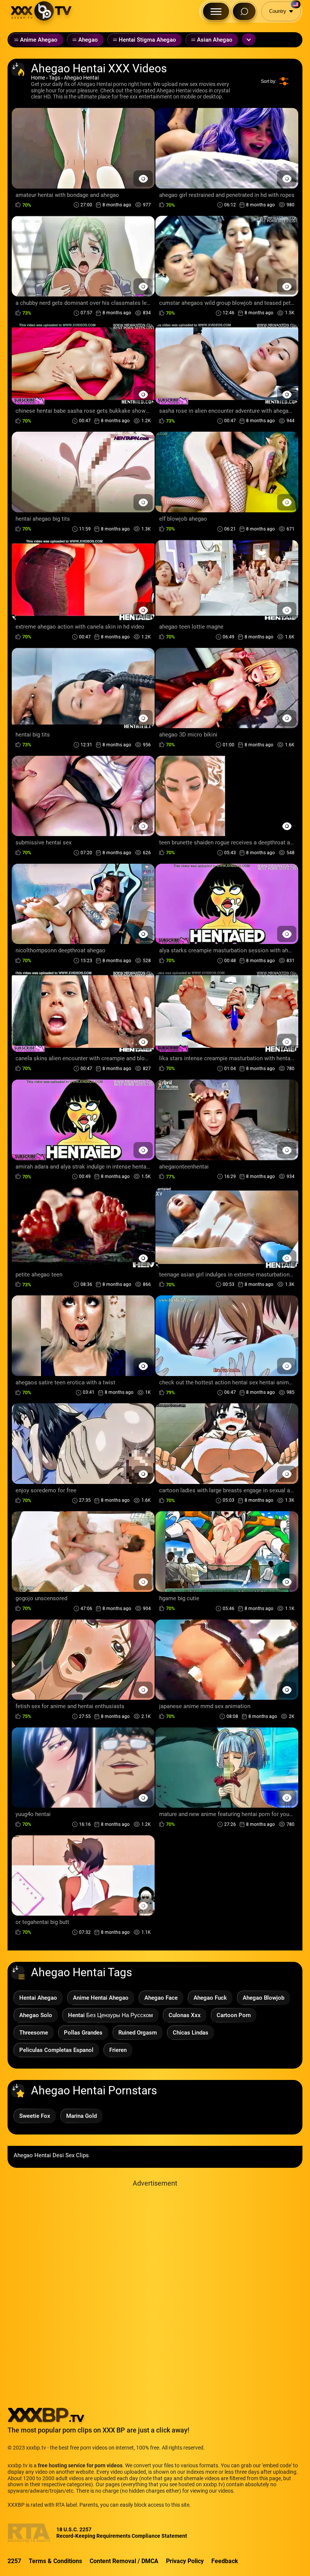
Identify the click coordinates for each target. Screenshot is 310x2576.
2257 (14, 2561)
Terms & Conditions (55, 2561)
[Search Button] (244, 11)
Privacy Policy (185, 2561)
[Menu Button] (216, 11)
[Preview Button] (143, 179)
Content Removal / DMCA (124, 2561)
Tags (54, 78)
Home (38, 78)
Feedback (225, 2561)
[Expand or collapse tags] (249, 39)
